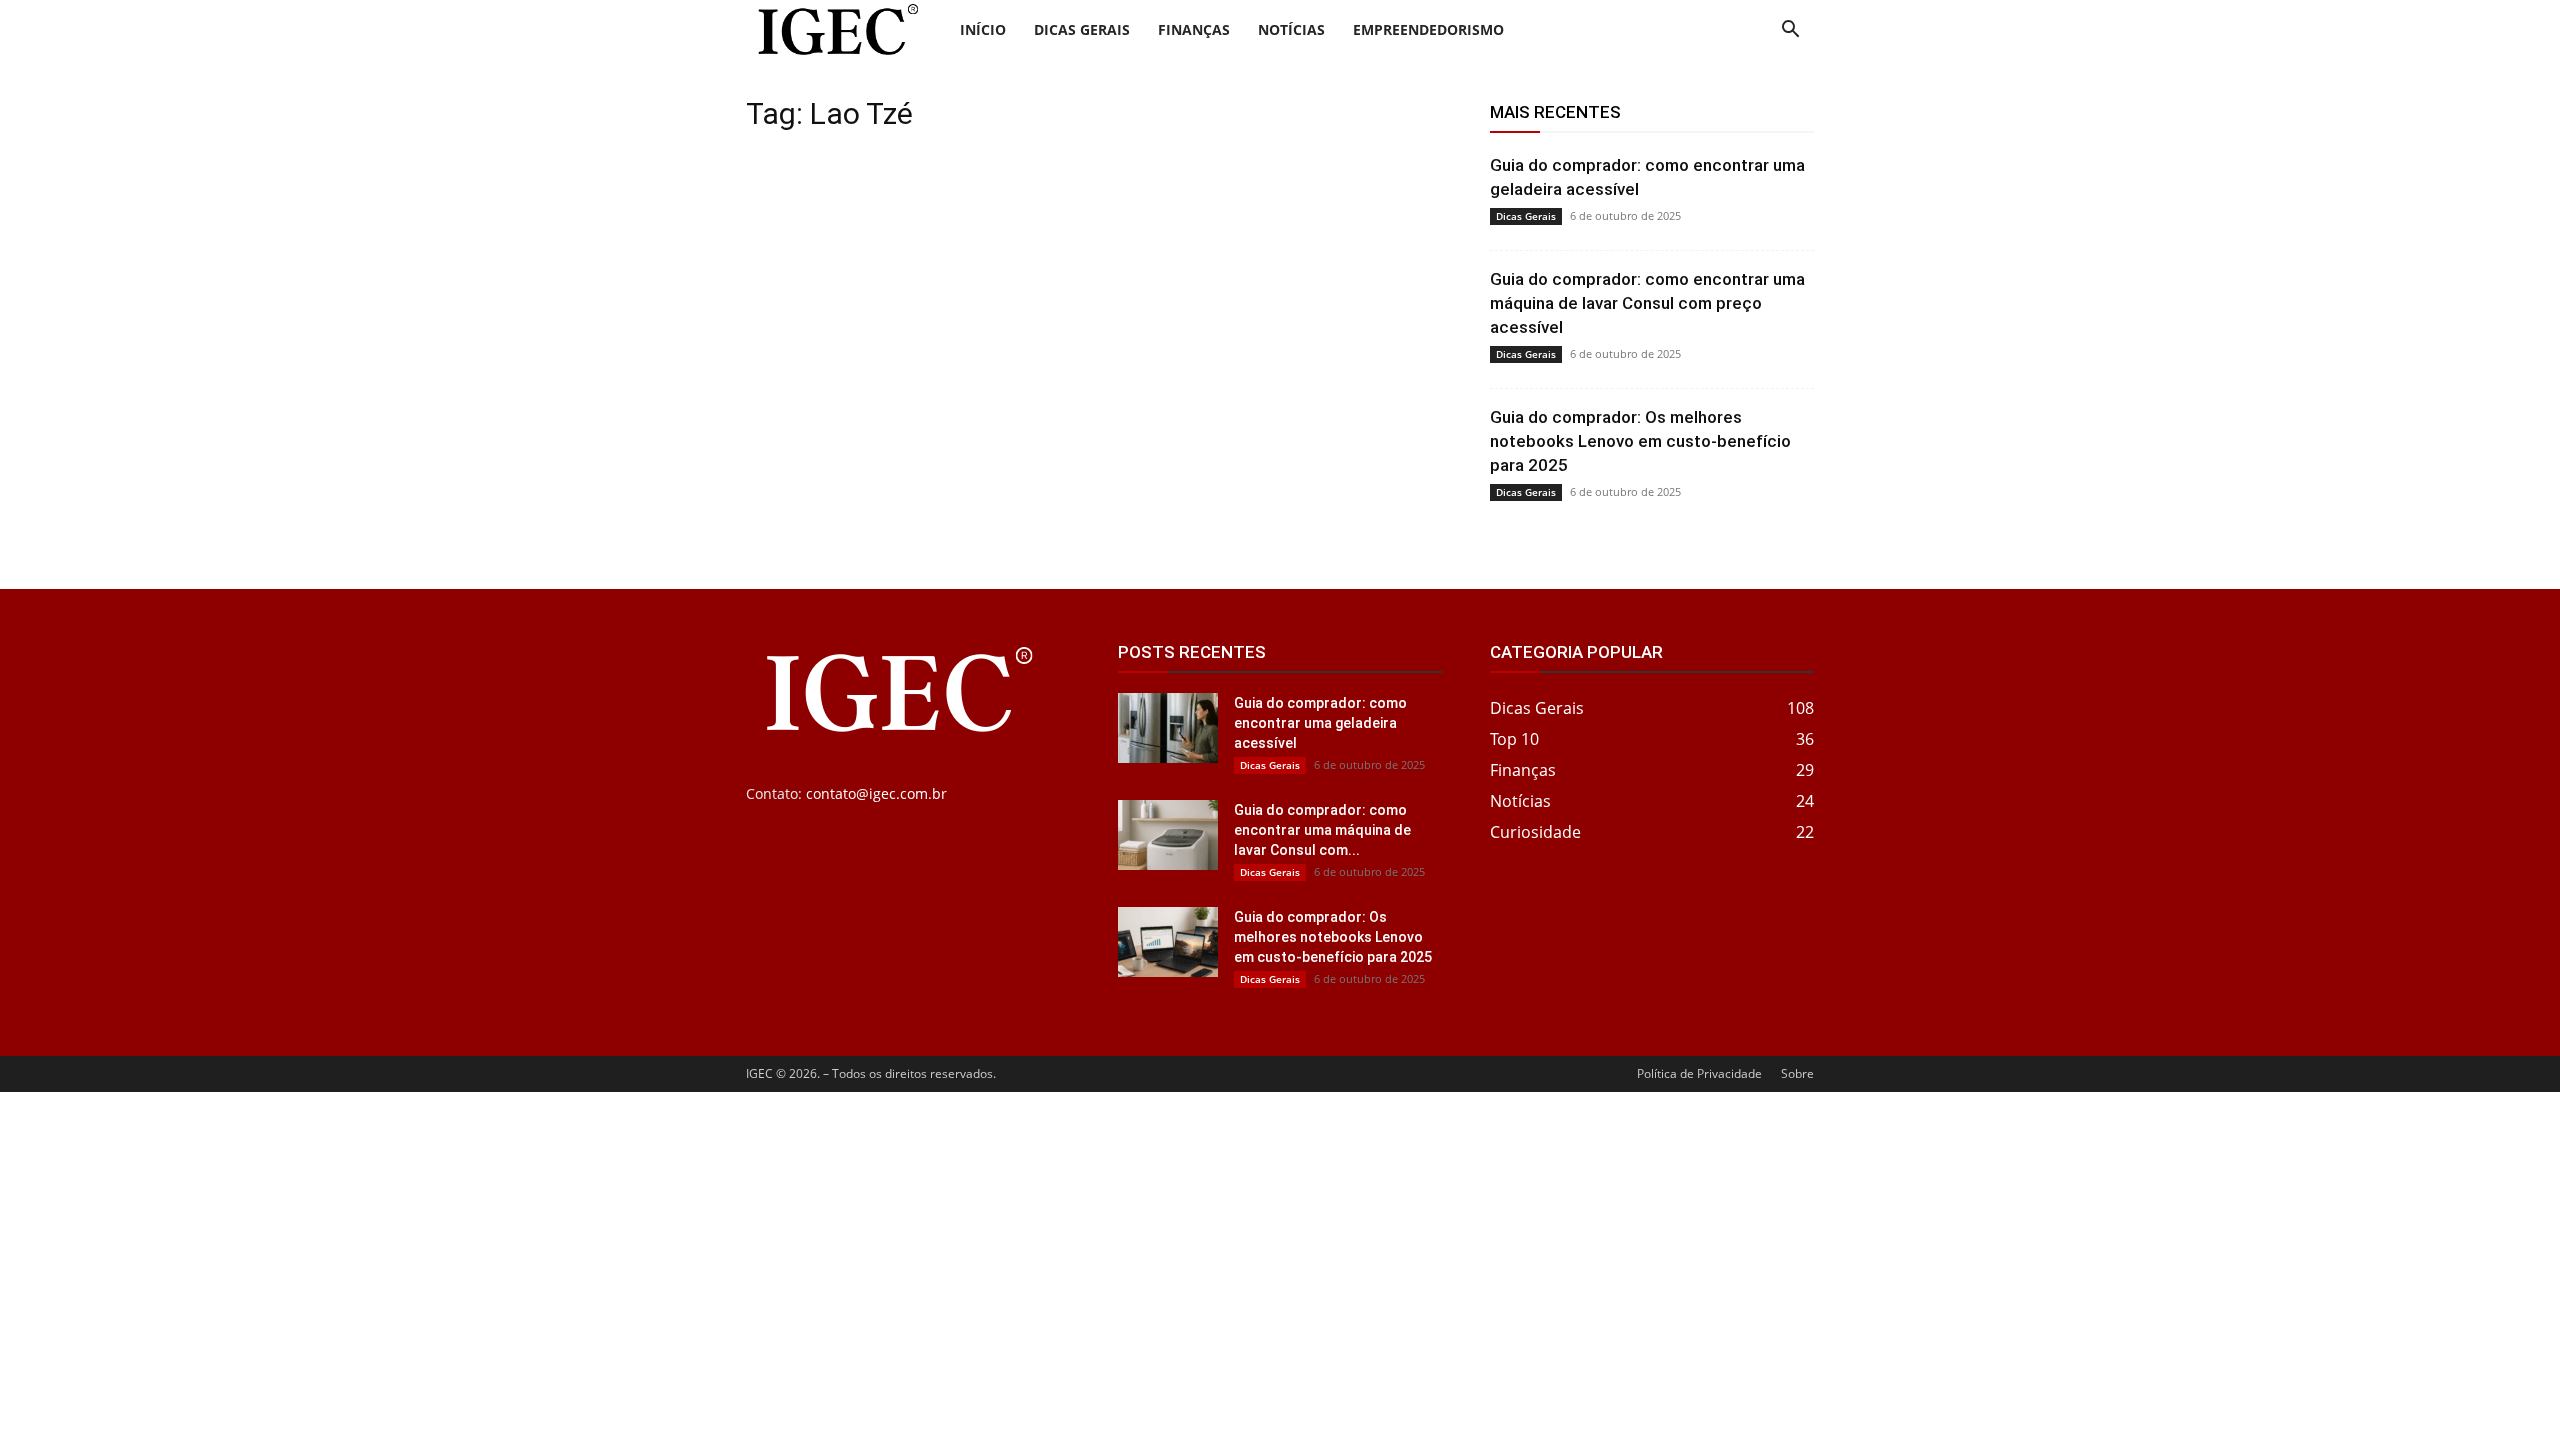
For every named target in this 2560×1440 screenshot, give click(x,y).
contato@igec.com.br (876, 793)
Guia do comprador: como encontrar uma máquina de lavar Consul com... (1322, 830)
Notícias (1291, 29)
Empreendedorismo (1428, 29)
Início (983, 29)
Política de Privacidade (1699, 1073)
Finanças (1194, 29)
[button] (1790, 31)
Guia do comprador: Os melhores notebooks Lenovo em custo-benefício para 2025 (1640, 441)
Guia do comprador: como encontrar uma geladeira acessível (1320, 723)
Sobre (1797, 1073)
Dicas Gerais (1082, 29)
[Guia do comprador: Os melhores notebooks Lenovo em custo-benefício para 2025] (1168, 942)
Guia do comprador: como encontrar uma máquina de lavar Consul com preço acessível (1647, 303)
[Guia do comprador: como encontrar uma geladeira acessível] (1168, 728)
